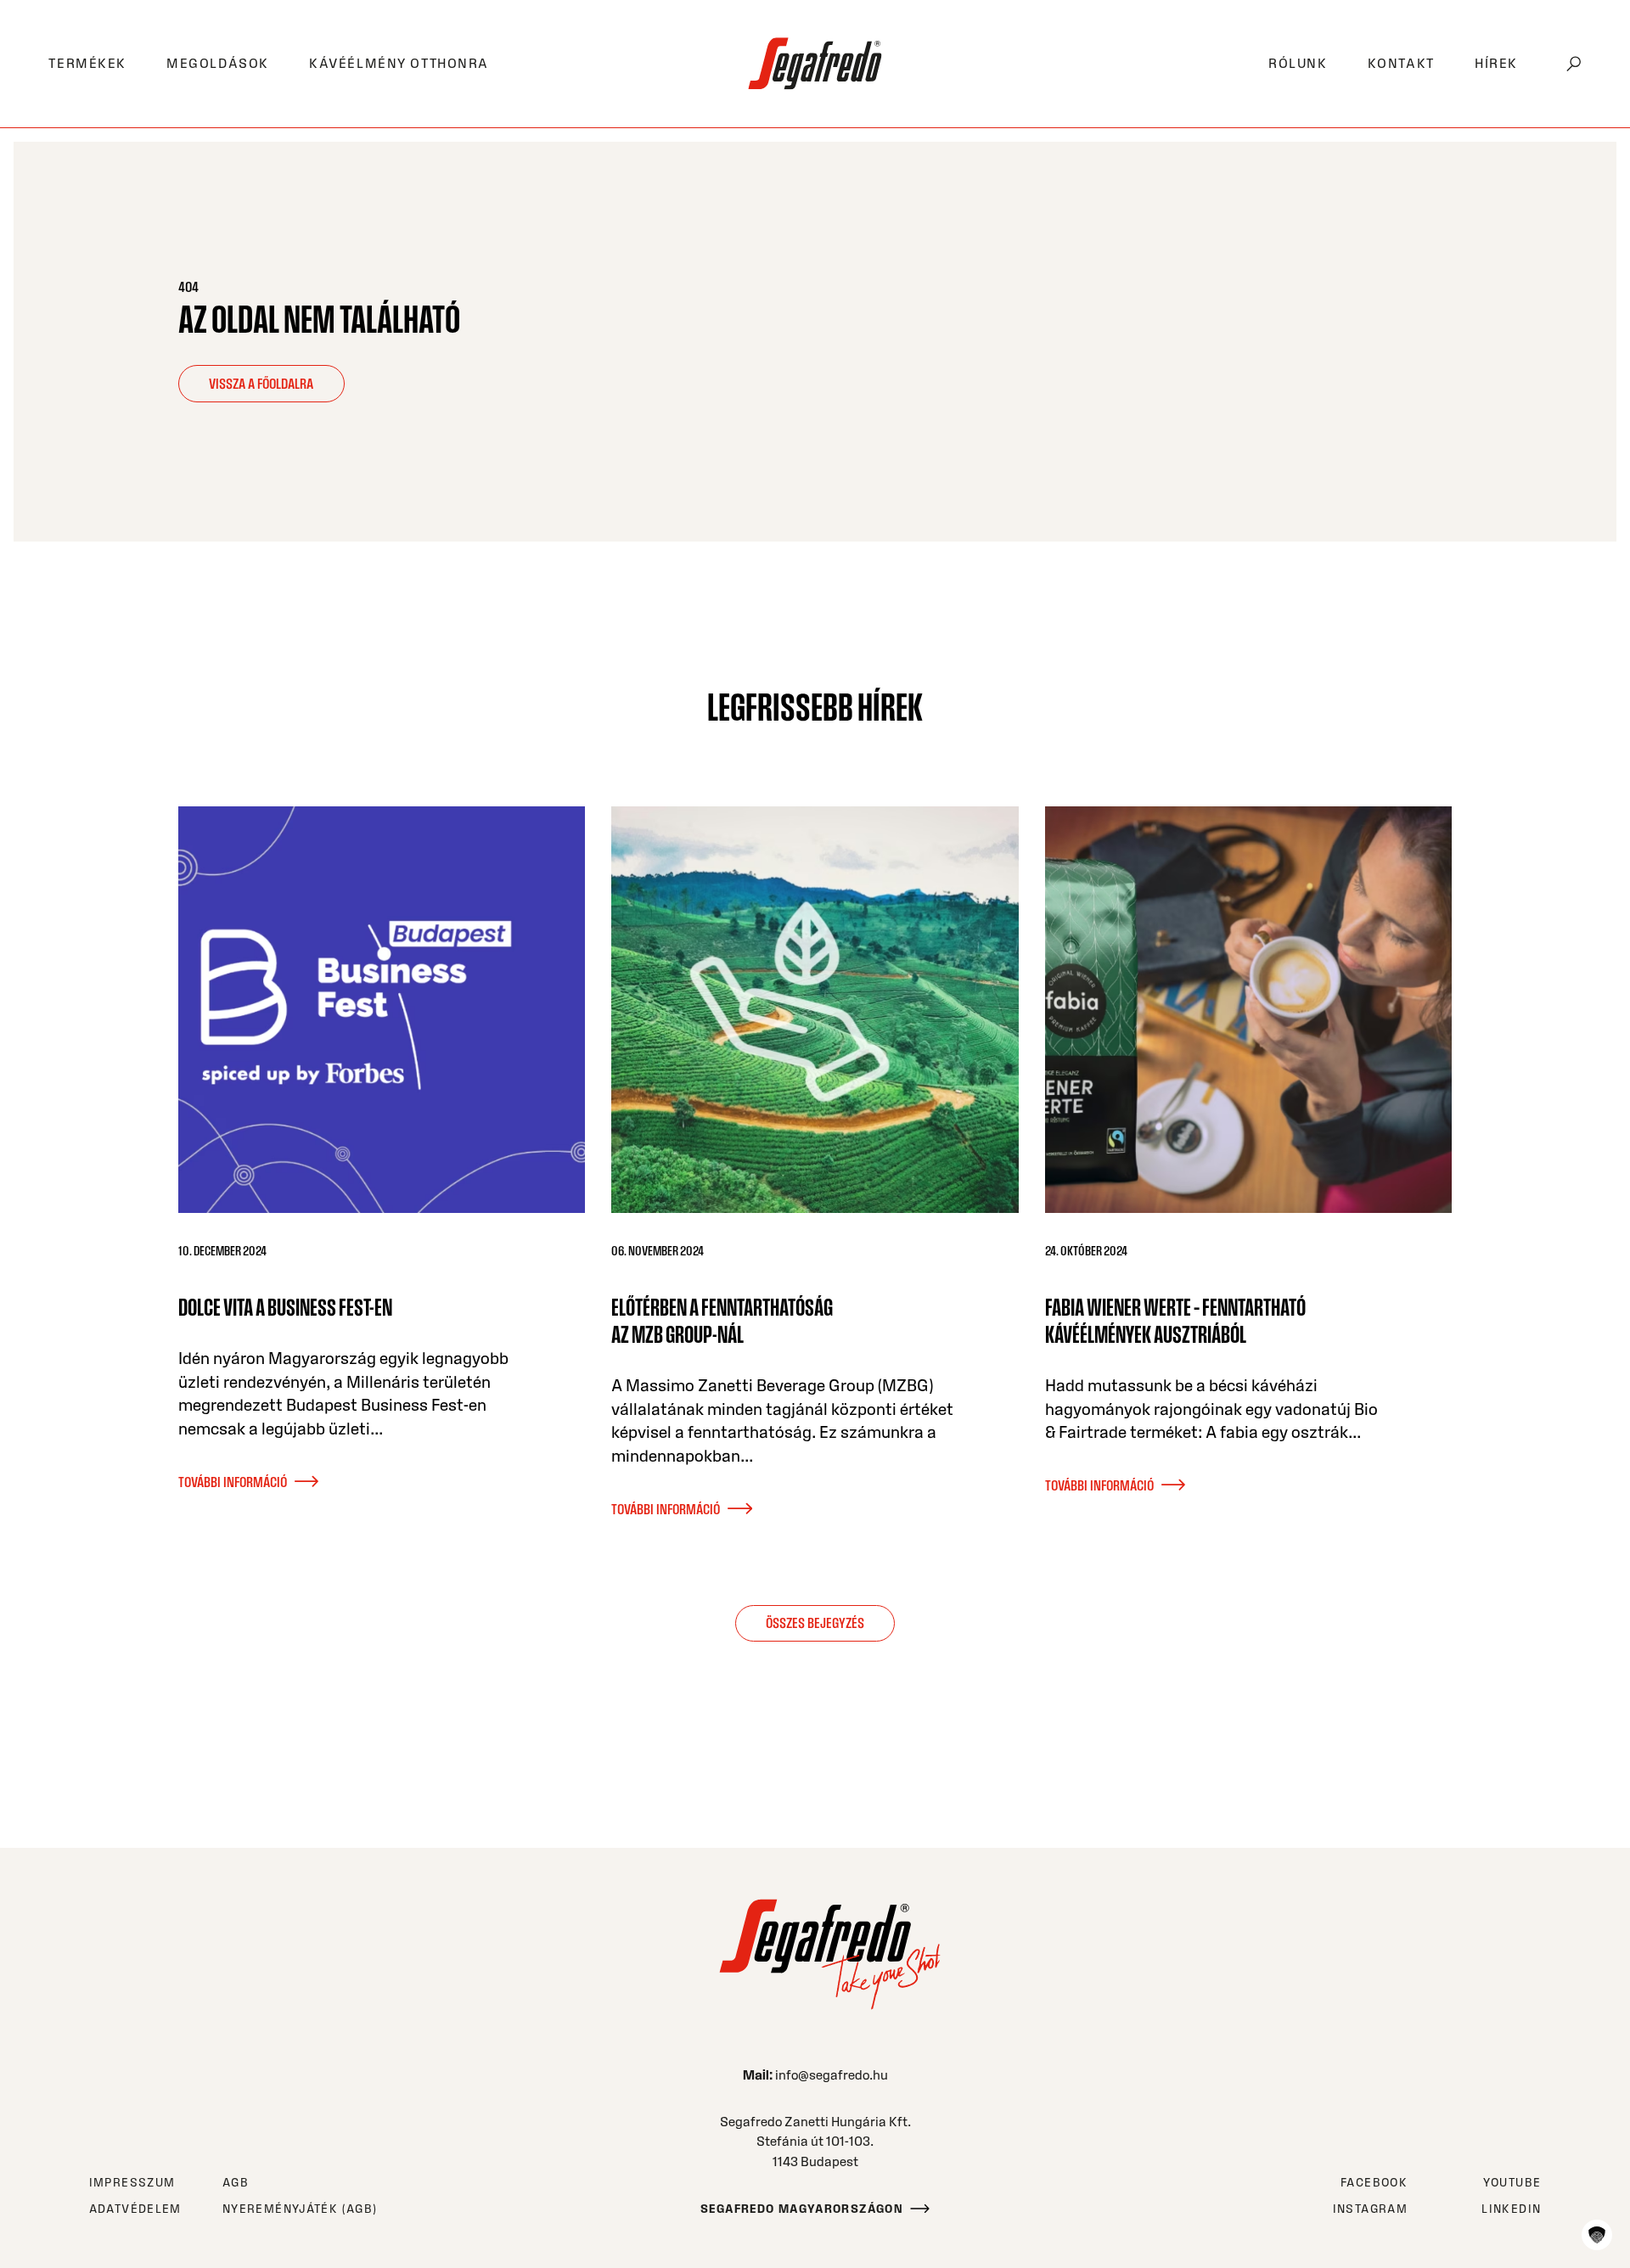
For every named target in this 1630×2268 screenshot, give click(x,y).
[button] (1597, 2235)
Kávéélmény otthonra (399, 63)
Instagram (1370, 2209)
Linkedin (1511, 2209)
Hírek (1496, 63)
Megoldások (218, 63)
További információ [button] (233, 1482)
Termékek (87, 63)
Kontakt (1401, 63)
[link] (815, 63)
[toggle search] (1574, 64)
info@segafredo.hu (832, 2075)
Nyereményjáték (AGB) (300, 2209)
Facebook (1374, 2183)
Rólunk (1298, 63)
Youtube (1512, 2183)
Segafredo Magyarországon (802, 2209)
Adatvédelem (135, 2209)
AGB (236, 2183)
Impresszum (132, 2183)
